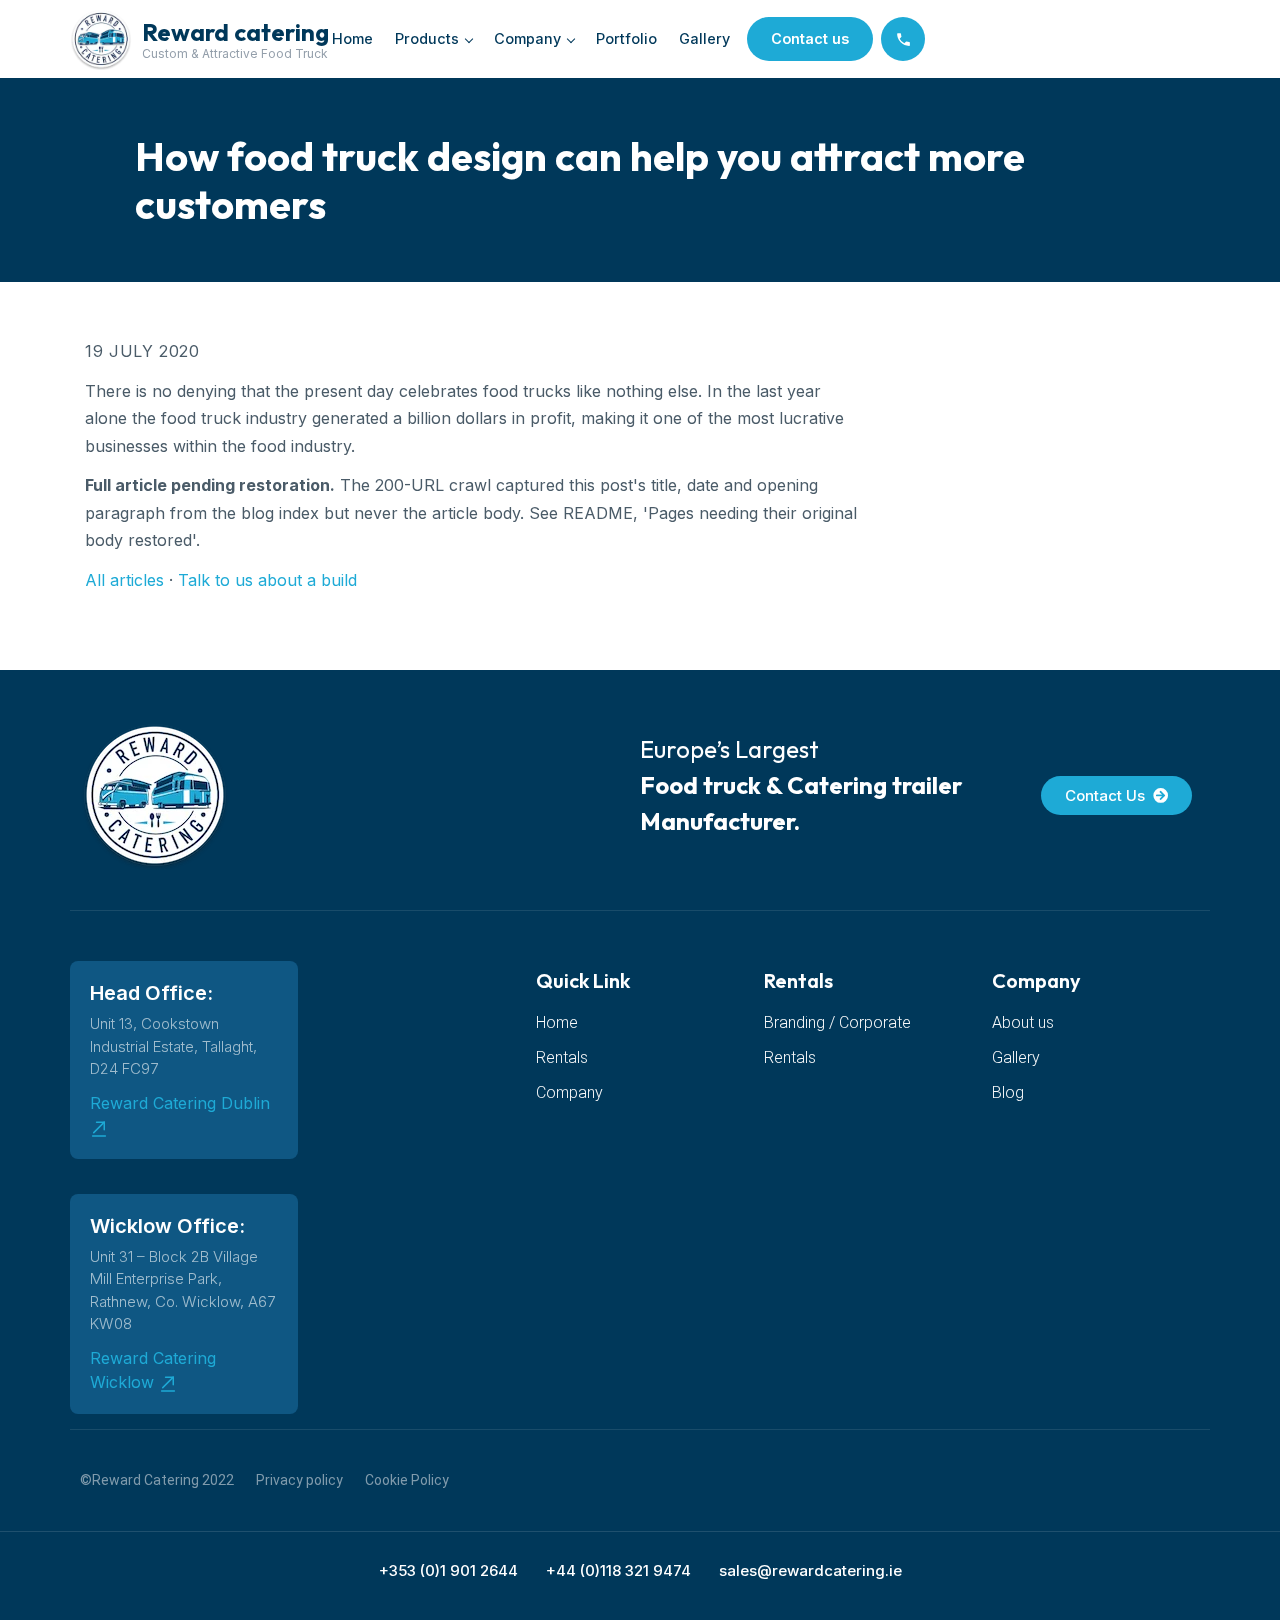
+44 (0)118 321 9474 (618, 1570)
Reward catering (235, 32)
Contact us (810, 38)
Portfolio (626, 38)
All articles (124, 580)
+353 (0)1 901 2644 (448, 1570)
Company (527, 38)
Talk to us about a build (267, 580)
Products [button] (427, 38)
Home (352, 38)
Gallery (704, 38)
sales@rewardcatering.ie (810, 1570)
